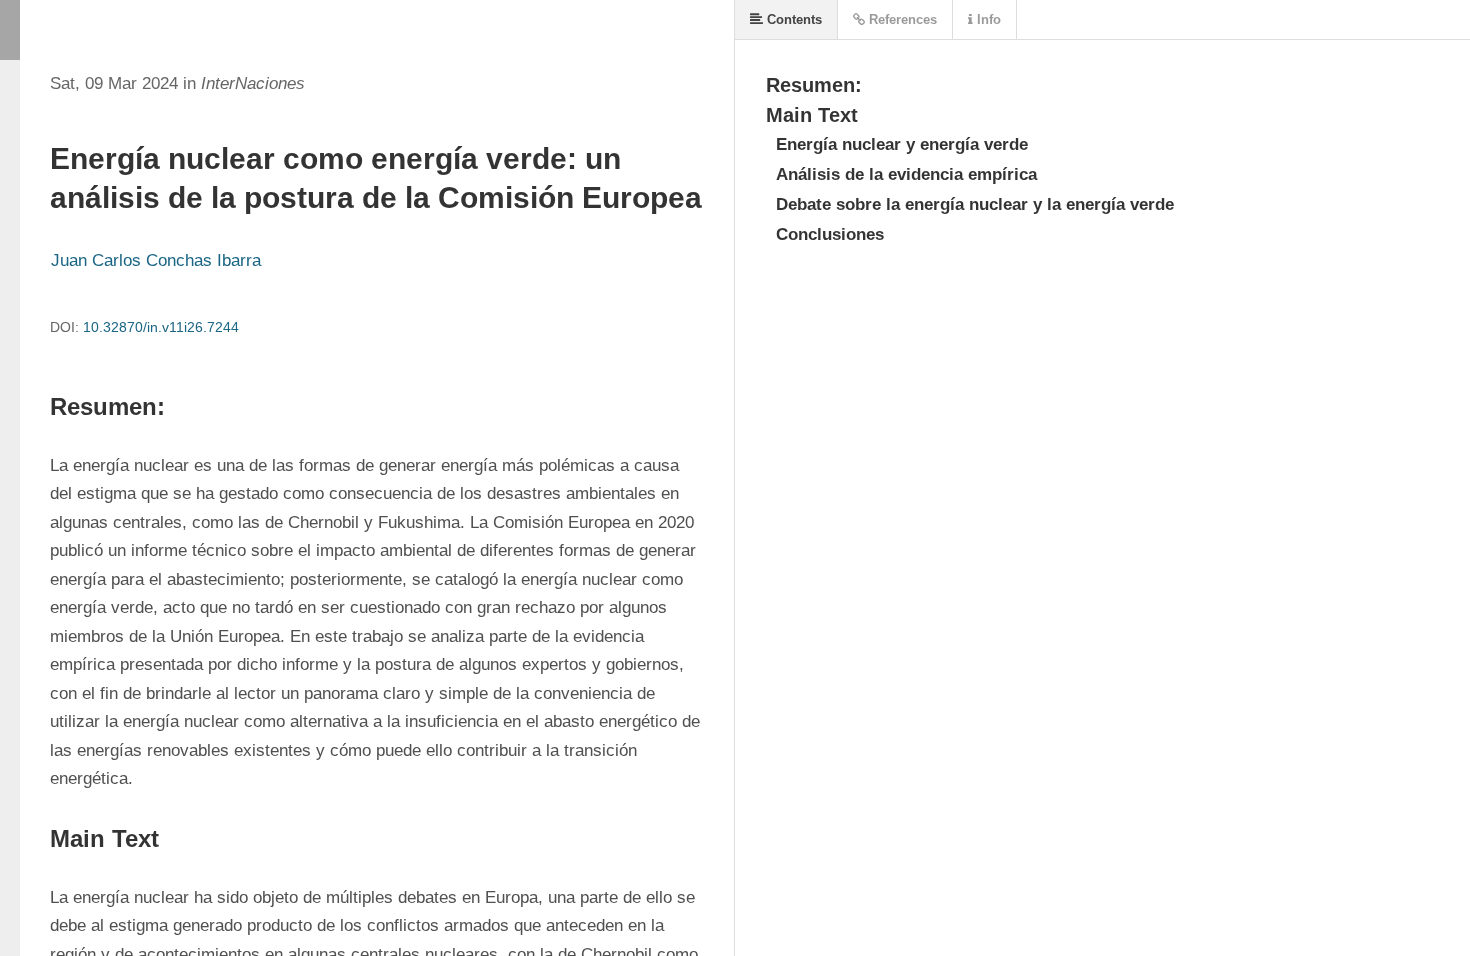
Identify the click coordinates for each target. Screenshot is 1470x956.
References (901, 19)
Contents (792, 19)
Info (987, 19)
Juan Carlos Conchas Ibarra (156, 260)
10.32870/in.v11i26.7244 (161, 327)
